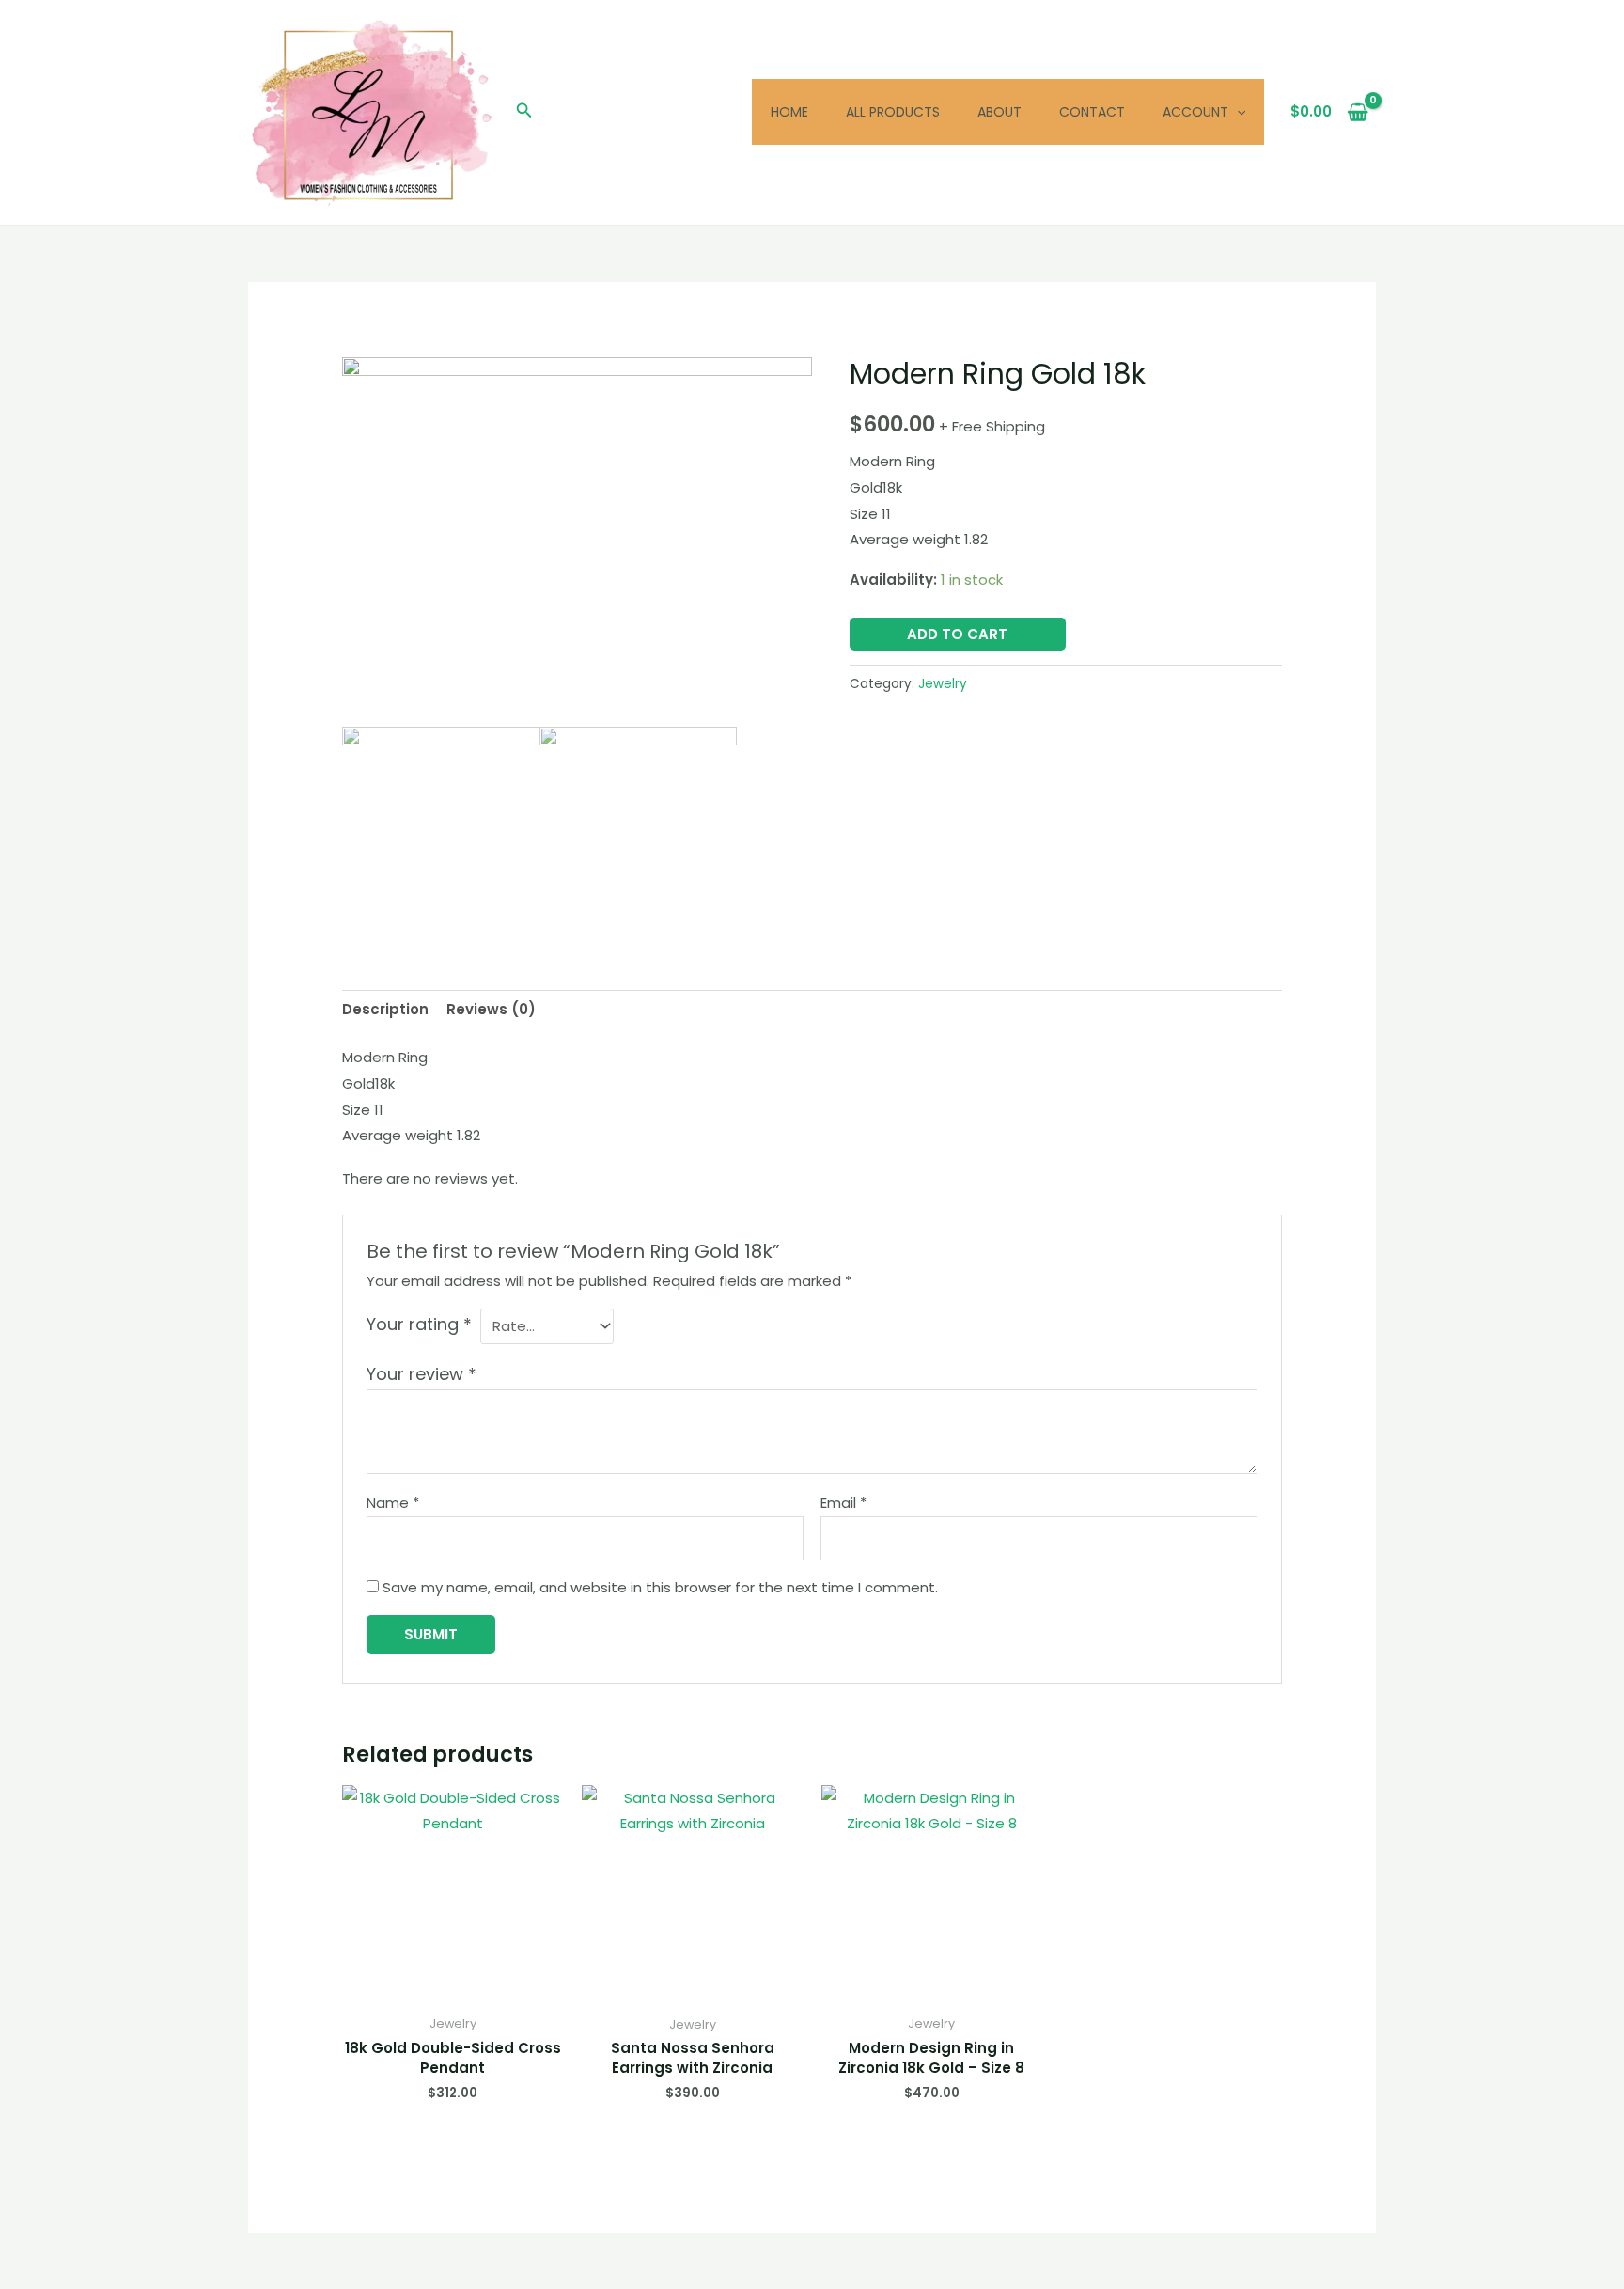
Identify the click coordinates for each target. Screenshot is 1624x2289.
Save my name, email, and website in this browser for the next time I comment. (660, 1587)
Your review (422, 1374)
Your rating (419, 1324)
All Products (893, 112)
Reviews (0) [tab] (491, 1009)
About (999, 112)
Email (843, 1503)
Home (789, 112)
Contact (1092, 112)
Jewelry (943, 684)
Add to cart (957, 634)
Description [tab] (385, 1009)
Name (393, 1503)
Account (1195, 112)
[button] (524, 112)
